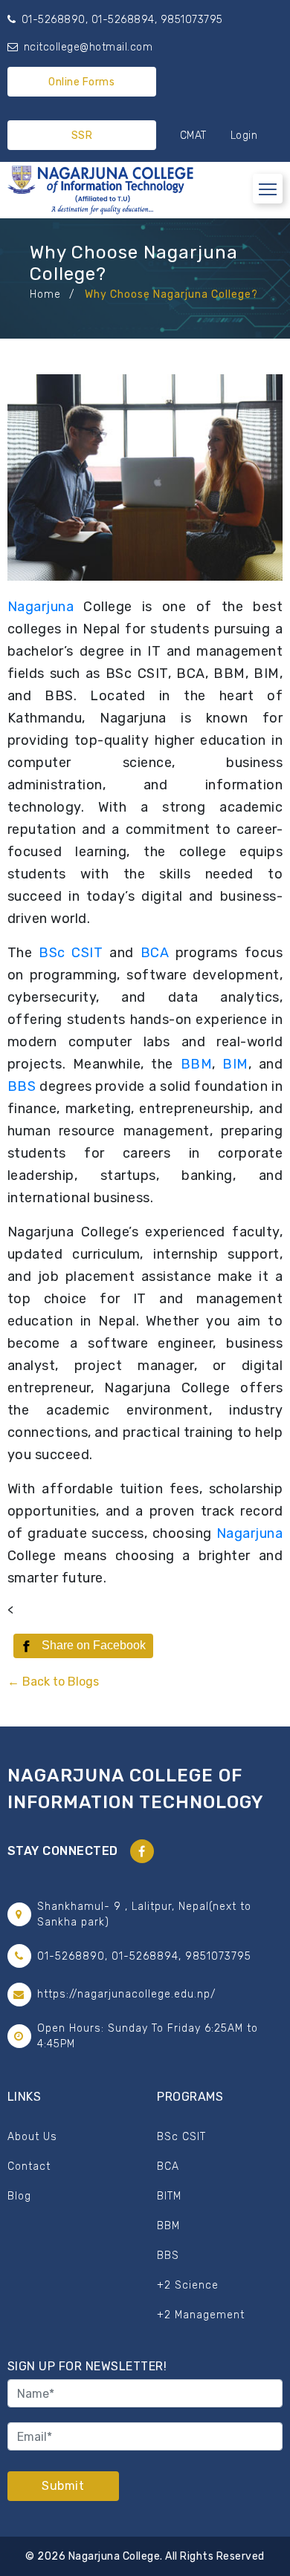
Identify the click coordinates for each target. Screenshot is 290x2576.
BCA (158, 953)
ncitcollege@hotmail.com (86, 47)
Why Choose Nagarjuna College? (171, 294)
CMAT (193, 136)
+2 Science (188, 2285)
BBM (197, 1064)
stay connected (63, 1851)
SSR (82, 136)
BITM (169, 2196)
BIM (235, 1064)
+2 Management (201, 2315)
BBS (23, 1086)
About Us (32, 2137)
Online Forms (81, 82)
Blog (19, 2196)
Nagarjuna (41, 607)
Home (45, 294)
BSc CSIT (71, 953)
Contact (29, 2166)
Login (244, 136)
